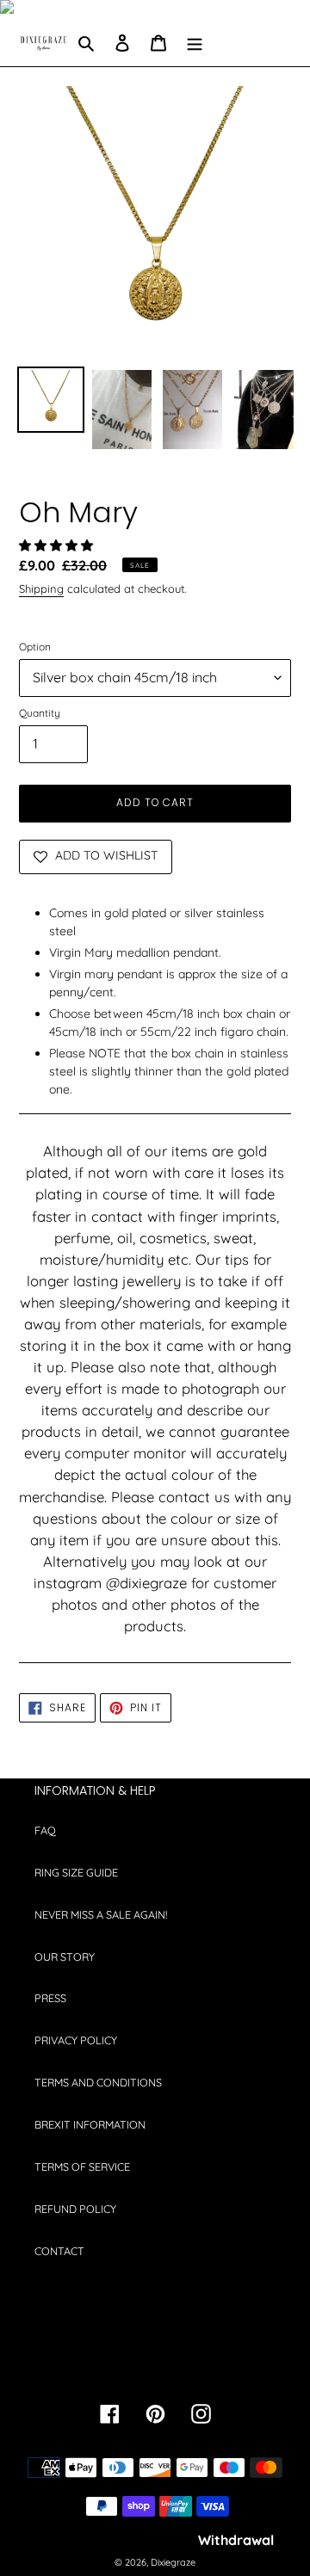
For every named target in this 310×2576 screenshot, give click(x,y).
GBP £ (149, 2362)
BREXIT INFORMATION (90, 2124)
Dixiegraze (173, 2562)
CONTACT (59, 2251)
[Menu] (195, 43)
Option (35, 647)
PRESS (50, 1998)
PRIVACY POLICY (76, 2040)
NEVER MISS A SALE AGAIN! (101, 1914)
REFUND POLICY (75, 2209)
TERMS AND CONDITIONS (98, 2082)
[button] (58, 545)
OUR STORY (65, 1957)
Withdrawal (236, 2540)
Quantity (40, 713)
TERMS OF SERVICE (82, 2166)
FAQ (45, 1830)
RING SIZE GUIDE (76, 1872)
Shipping (41, 589)
